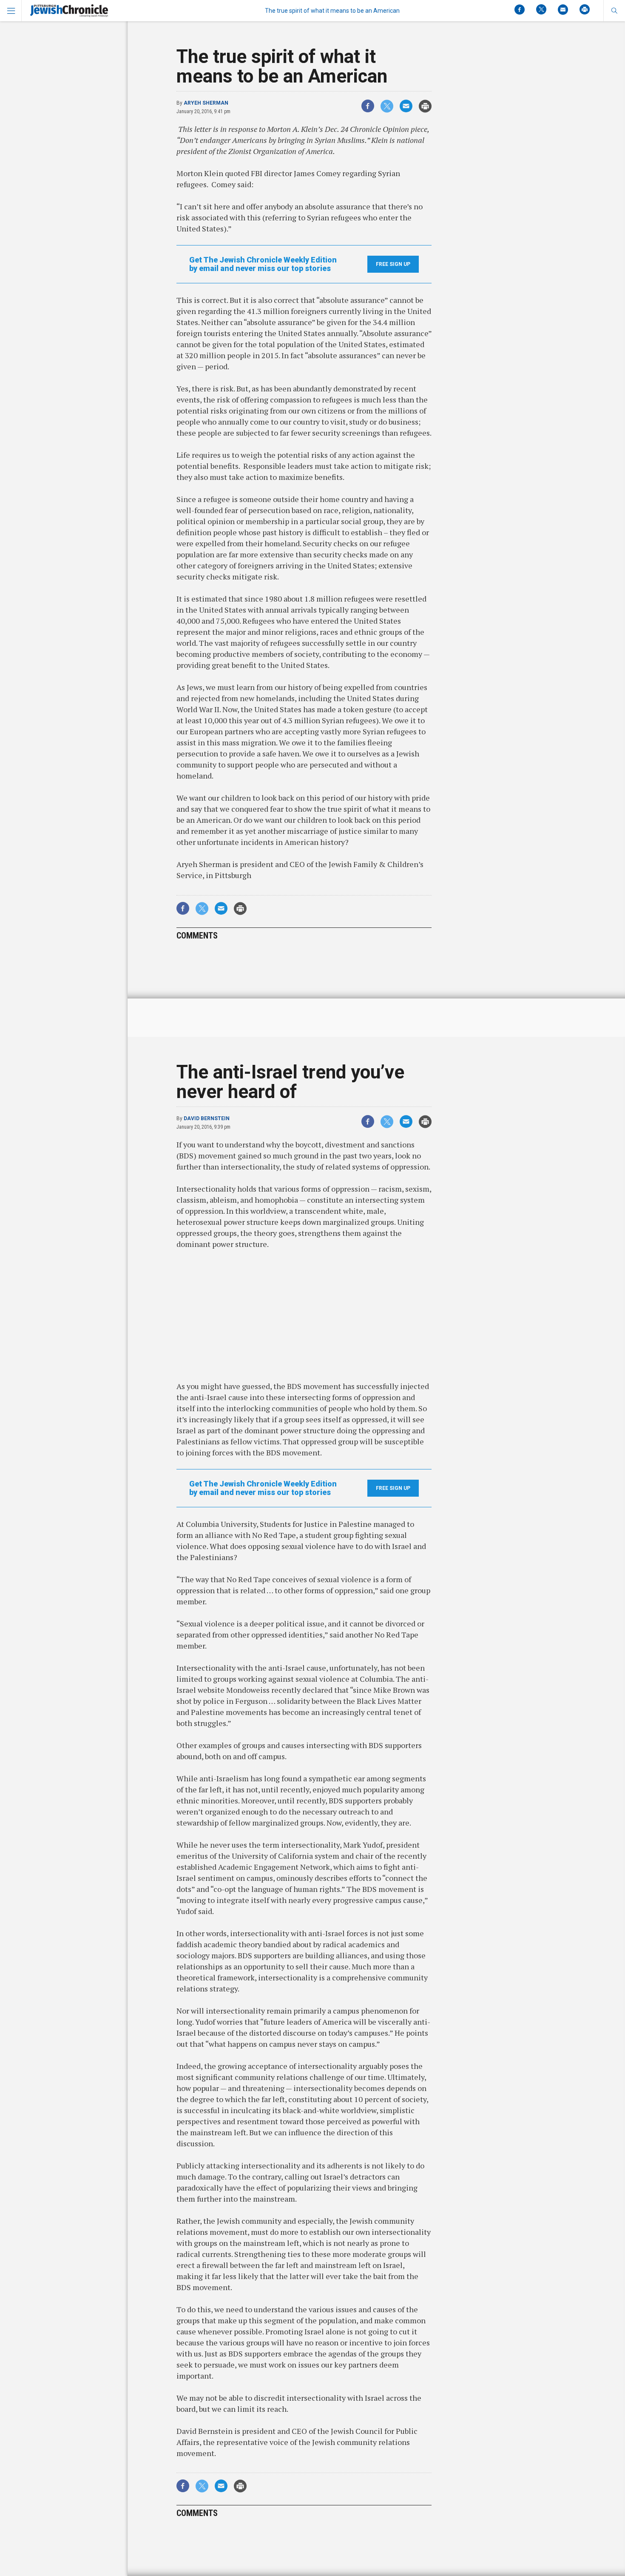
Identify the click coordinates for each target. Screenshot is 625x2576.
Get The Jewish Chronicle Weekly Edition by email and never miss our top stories (263, 264)
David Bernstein (207, 1118)
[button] (614, 11)
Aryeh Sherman (206, 103)
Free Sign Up (393, 264)
